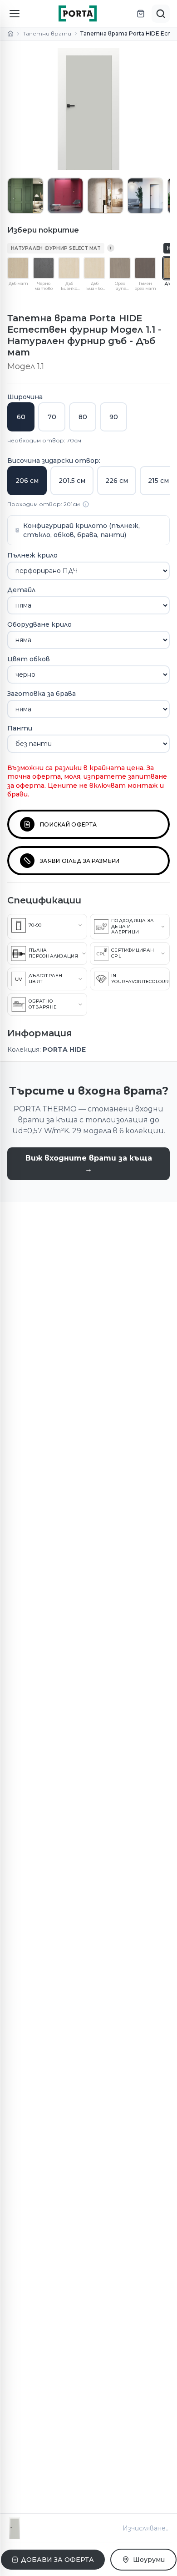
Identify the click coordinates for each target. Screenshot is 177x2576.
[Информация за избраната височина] (86, 504)
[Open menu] (15, 14)
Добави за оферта (57, 2560)
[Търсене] (161, 14)
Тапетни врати (47, 33)
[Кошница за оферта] (141, 14)
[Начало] (10, 34)
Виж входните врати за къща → (89, 1164)
